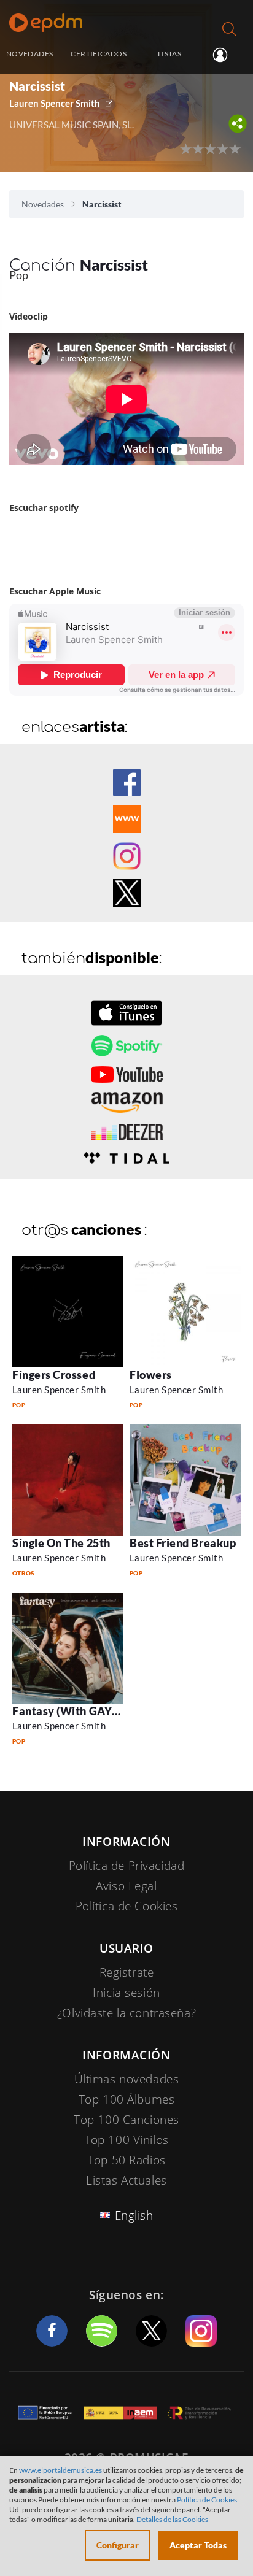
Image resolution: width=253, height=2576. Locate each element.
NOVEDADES (29, 54)
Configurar (118, 2545)
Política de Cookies (127, 1906)
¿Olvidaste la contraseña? (126, 2013)
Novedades (43, 204)
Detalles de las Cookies (172, 2519)
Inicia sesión (225, 55)
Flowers (151, 1375)
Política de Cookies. (208, 2500)
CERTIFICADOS (98, 54)
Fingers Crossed (54, 1375)
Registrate (127, 1972)
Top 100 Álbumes (127, 2099)
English (134, 2215)
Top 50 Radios (126, 2160)
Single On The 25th (61, 1543)
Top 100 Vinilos (126, 2140)
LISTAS (169, 54)
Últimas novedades (127, 2079)
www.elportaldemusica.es (60, 2470)
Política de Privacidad (127, 1866)
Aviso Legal (126, 1886)
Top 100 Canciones (126, 2120)
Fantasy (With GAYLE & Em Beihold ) (107, 1711)
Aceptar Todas (198, 2545)
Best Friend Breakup (183, 1543)
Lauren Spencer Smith (55, 103)
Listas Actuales (126, 2180)
